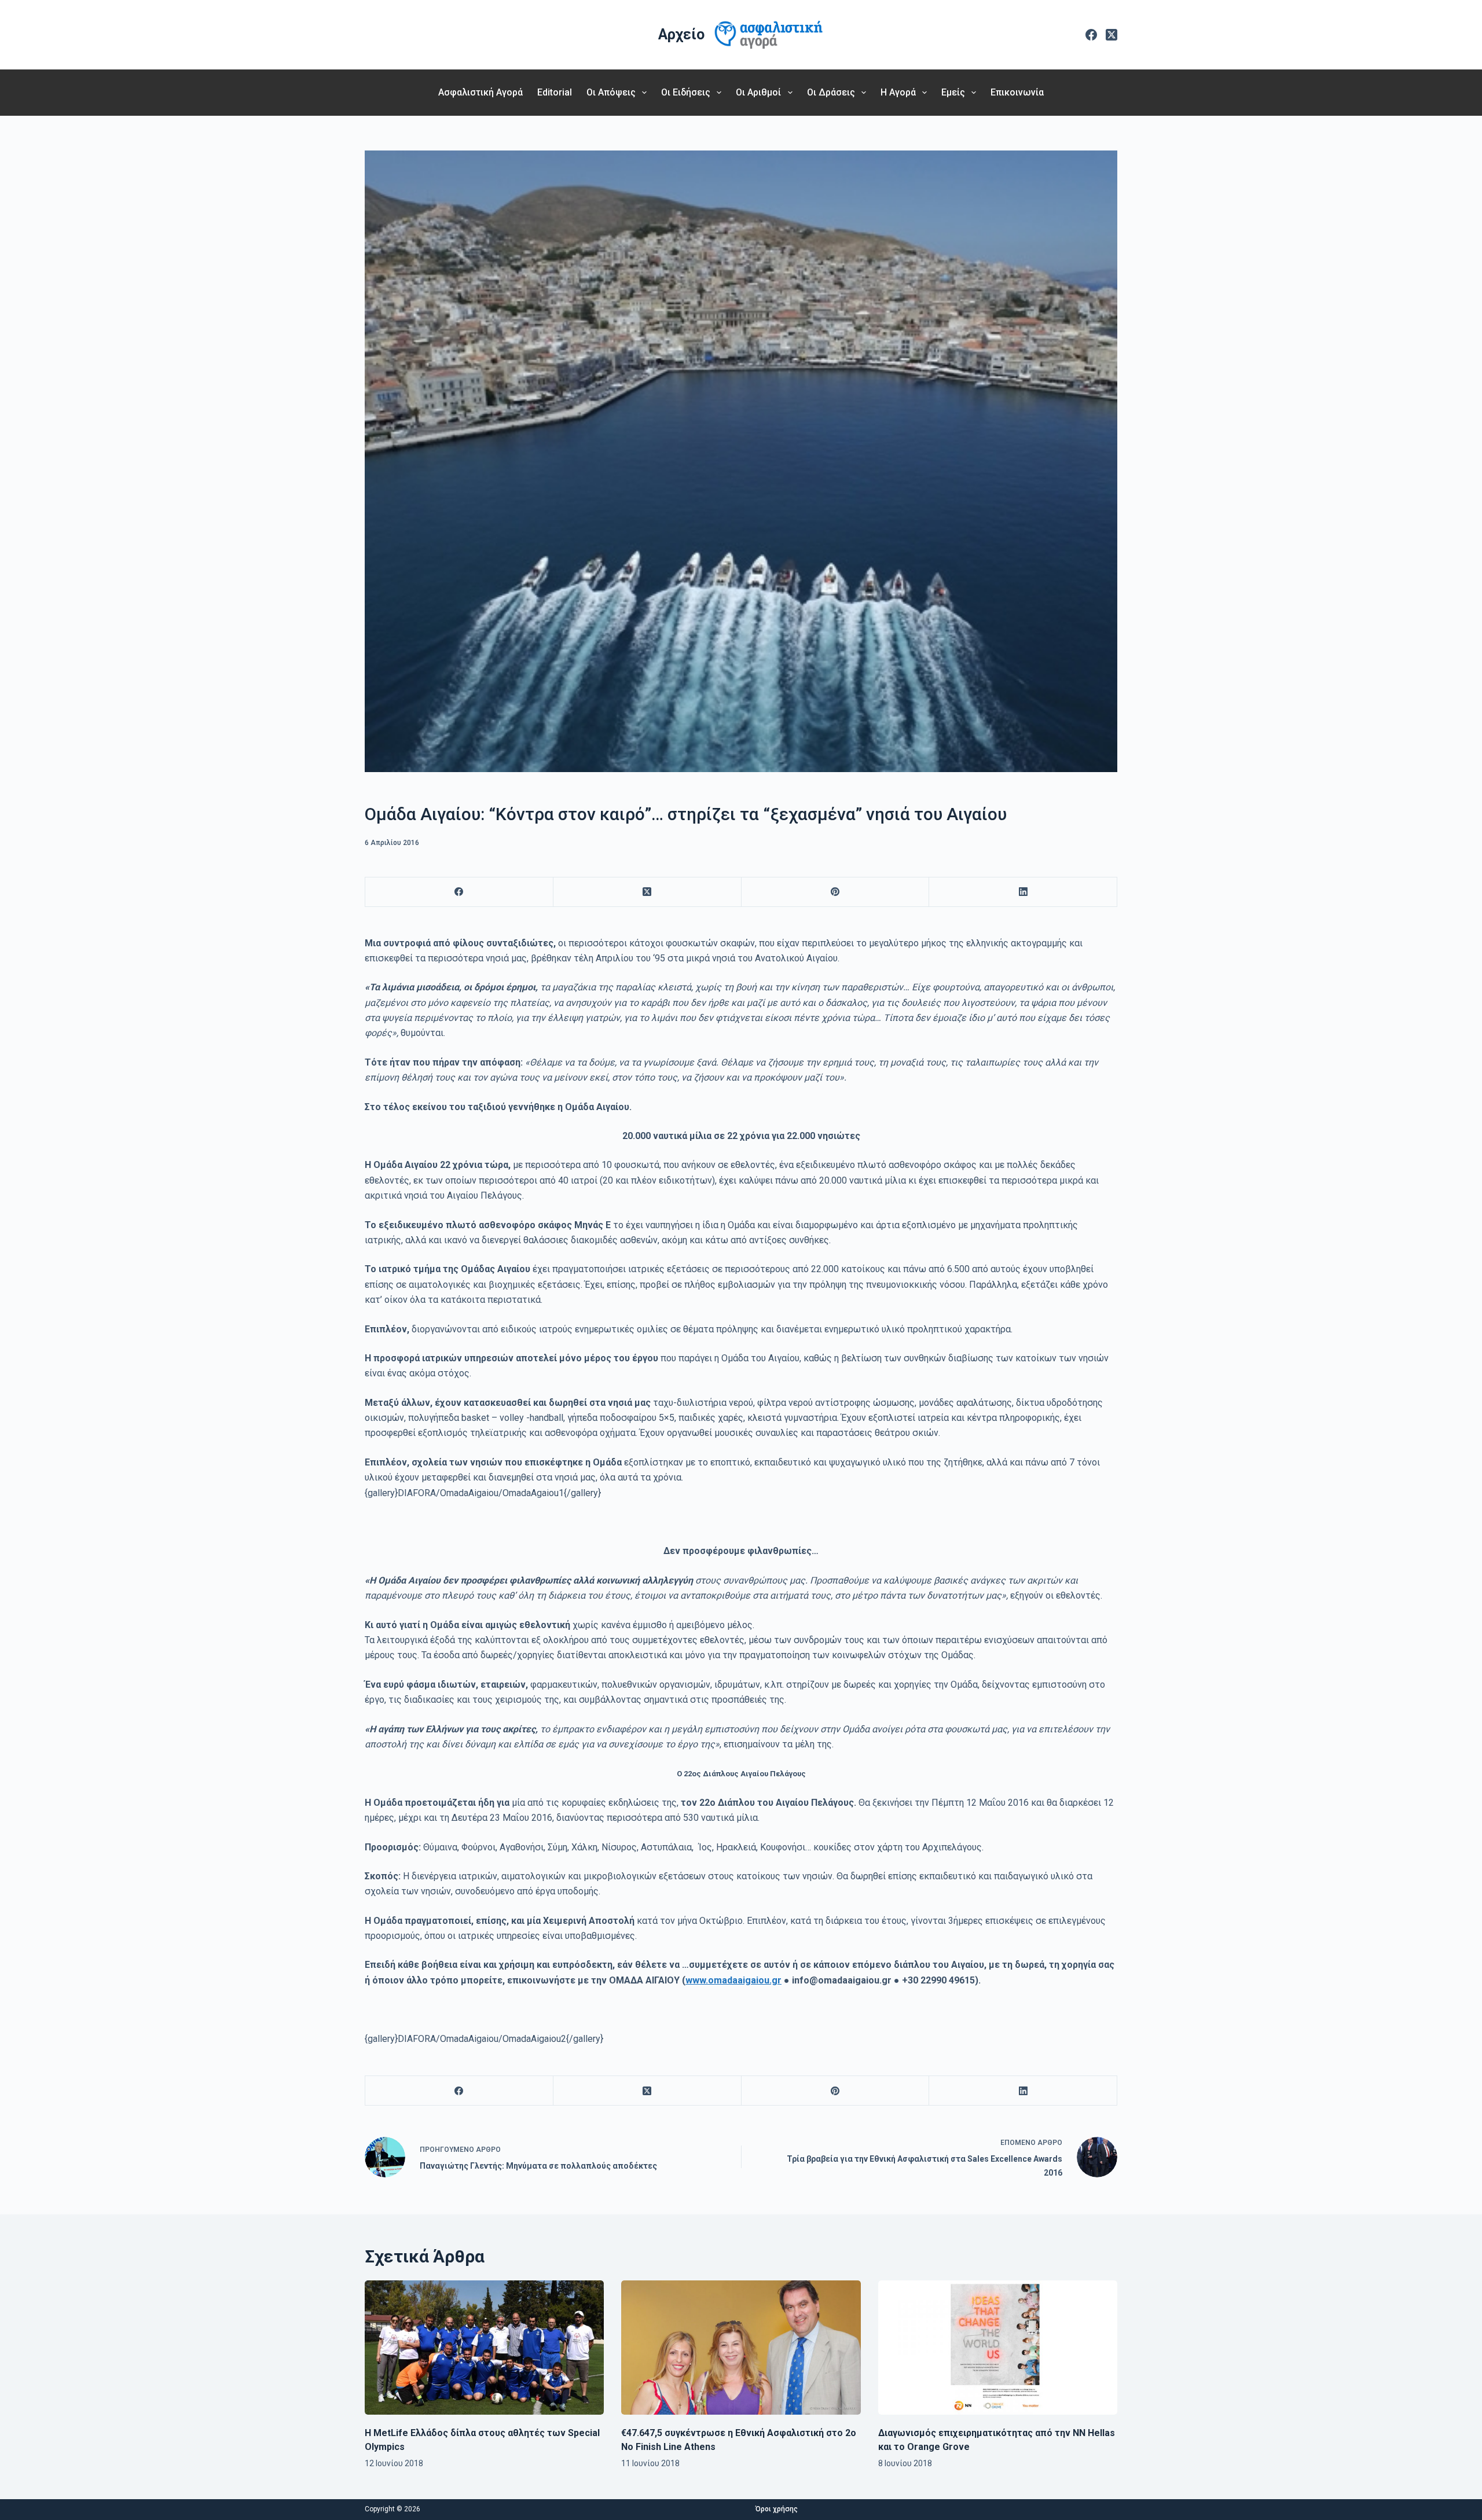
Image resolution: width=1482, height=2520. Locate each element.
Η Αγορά (898, 92)
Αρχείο (681, 34)
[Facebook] (1091, 35)
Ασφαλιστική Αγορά (480, 92)
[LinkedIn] (1023, 892)
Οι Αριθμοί (758, 92)
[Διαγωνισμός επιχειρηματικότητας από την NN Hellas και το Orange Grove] (998, 2348)
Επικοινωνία (1017, 92)
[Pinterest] (836, 892)
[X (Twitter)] (1111, 35)
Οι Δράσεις (831, 92)
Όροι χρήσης (777, 2509)
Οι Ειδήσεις (686, 92)
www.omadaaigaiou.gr (733, 1980)
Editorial (555, 92)
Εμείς (953, 92)
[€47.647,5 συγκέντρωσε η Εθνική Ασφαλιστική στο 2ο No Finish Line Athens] (741, 2348)
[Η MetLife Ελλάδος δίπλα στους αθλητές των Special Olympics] (484, 2348)
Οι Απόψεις (611, 92)
